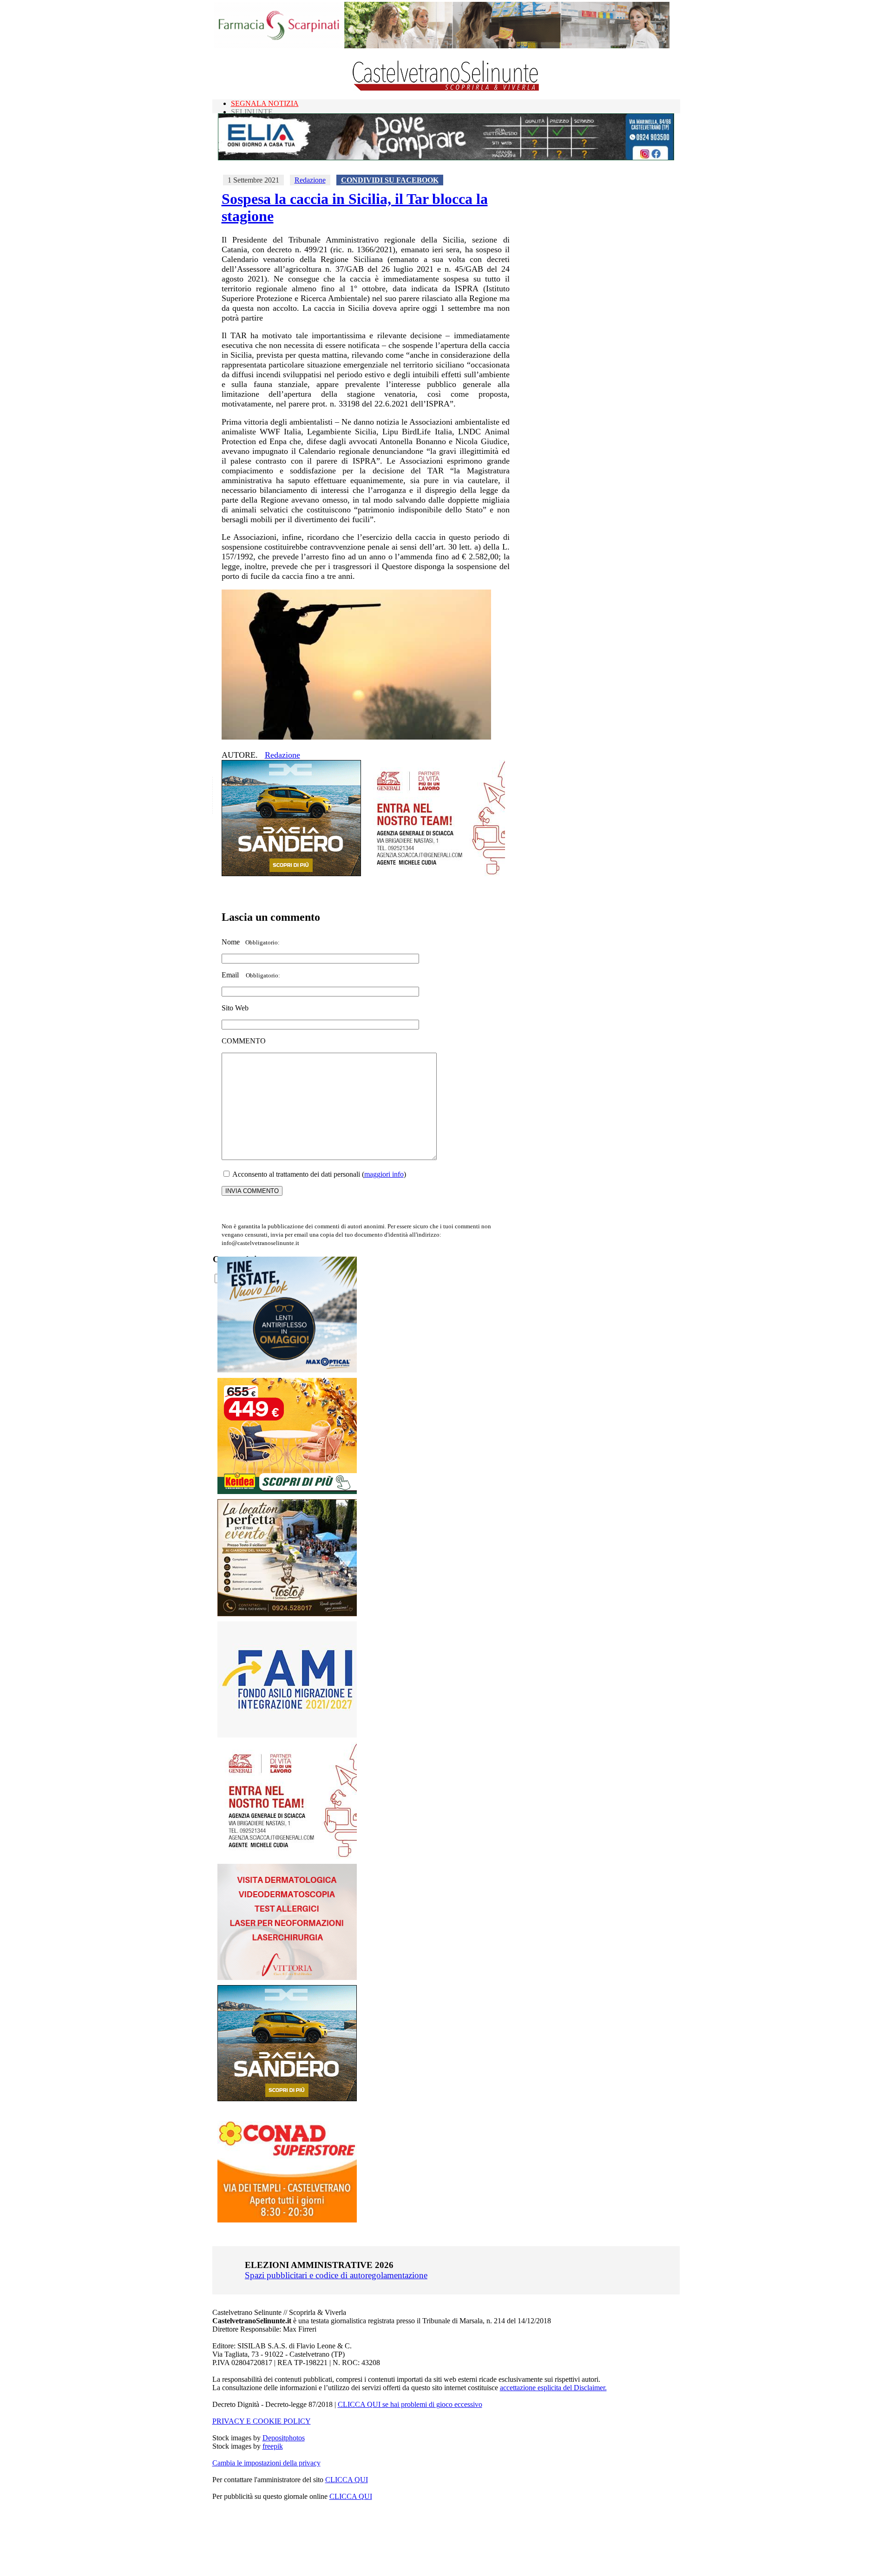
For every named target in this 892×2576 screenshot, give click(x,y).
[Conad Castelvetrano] (287, 2220)
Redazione (310, 180)
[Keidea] (287, 1491)
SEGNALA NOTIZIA (265, 103)
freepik (273, 2446)
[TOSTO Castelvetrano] (288, 1614)
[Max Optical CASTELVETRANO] (287, 1370)
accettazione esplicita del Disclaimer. (553, 2388)
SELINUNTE (252, 112)
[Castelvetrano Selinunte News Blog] (446, 88)
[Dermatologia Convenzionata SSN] (287, 1977)
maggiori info (384, 1174)
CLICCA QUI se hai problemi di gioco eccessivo (410, 2404)
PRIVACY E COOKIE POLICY (262, 2421)
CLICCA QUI (347, 2480)
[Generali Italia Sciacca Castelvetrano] (435, 874)
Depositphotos (284, 2438)
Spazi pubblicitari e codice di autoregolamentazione (336, 2275)
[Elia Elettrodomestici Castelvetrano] (446, 158)
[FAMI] (287, 1735)
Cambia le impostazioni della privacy (266, 2463)
